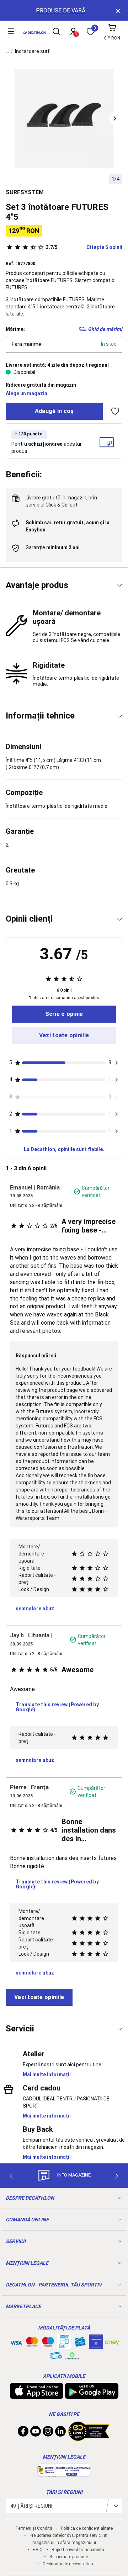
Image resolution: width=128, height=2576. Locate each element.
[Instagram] (48, 2433)
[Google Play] (92, 2395)
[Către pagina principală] (34, 33)
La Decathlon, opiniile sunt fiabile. (64, 1149)
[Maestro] (48, 2343)
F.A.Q (38, 2550)
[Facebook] (23, 2433)
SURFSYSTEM (25, 192)
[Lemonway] (72, 2356)
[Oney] (112, 2342)
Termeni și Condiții (34, 2528)
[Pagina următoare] (117, 2176)
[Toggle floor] (120, 585)
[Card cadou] (80, 2343)
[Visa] (16, 2342)
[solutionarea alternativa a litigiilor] (64, 2473)
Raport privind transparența (78, 2550)
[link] (64, 1014)
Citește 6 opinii (84, 247)
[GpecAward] (89, 2438)
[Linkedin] (60, 2433)
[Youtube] (36, 2433)
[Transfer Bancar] (64, 2345)
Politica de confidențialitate (87, 2528)
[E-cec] (96, 2345)
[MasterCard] (32, 2343)
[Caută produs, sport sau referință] (56, 32)
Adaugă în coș (54, 411)
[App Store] (37, 2395)
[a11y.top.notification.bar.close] (117, 10)
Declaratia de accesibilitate (68, 2564)
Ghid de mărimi (105, 329)
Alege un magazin (26, 393)
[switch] (115, 411)
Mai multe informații (47, 2074)
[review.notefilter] (116, 1063)
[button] (115, 118)
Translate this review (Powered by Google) (57, 1707)
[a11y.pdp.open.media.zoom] (64, 119)
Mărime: (15, 329)
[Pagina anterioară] (11, 2176)
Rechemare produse (69, 2557)
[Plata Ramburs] (56, 2357)
